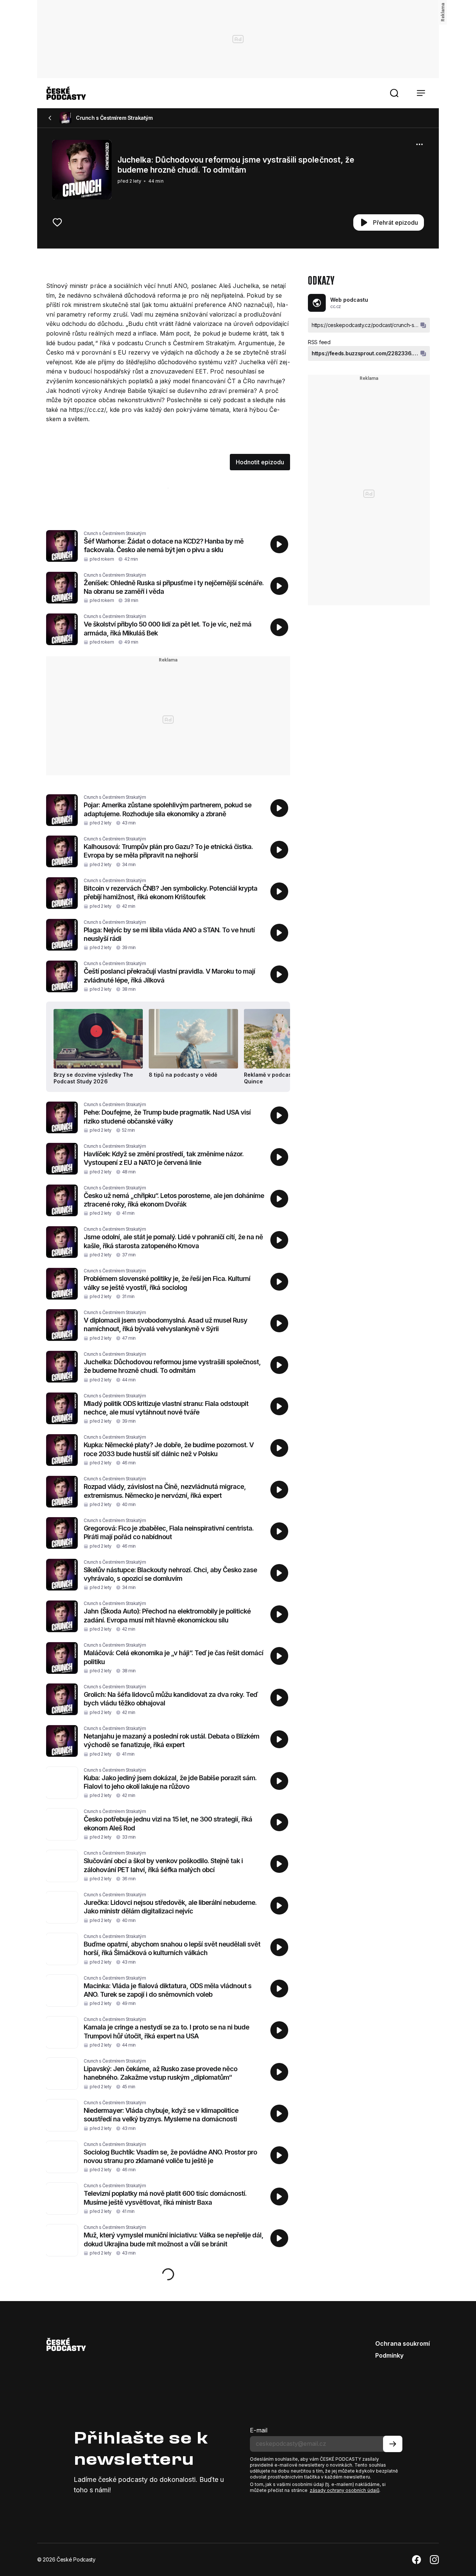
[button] (394, 93)
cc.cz (336, 306)
